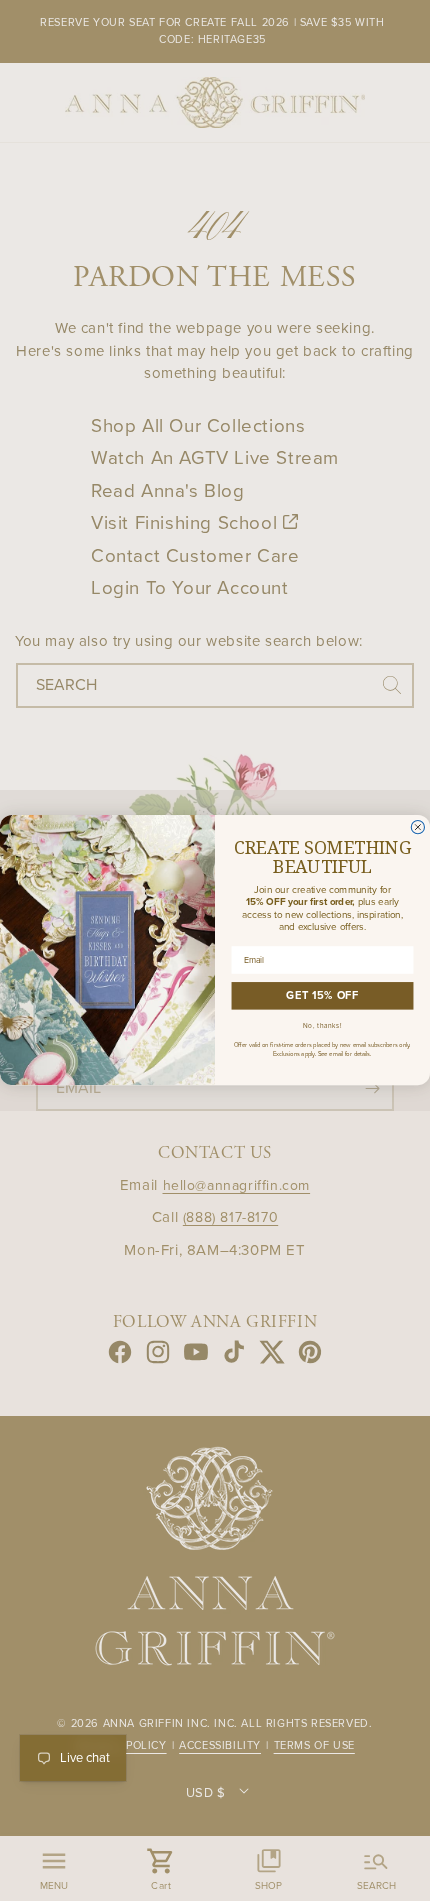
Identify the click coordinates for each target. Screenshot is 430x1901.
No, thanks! (323, 1027)
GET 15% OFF (322, 996)
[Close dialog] (417, 827)
